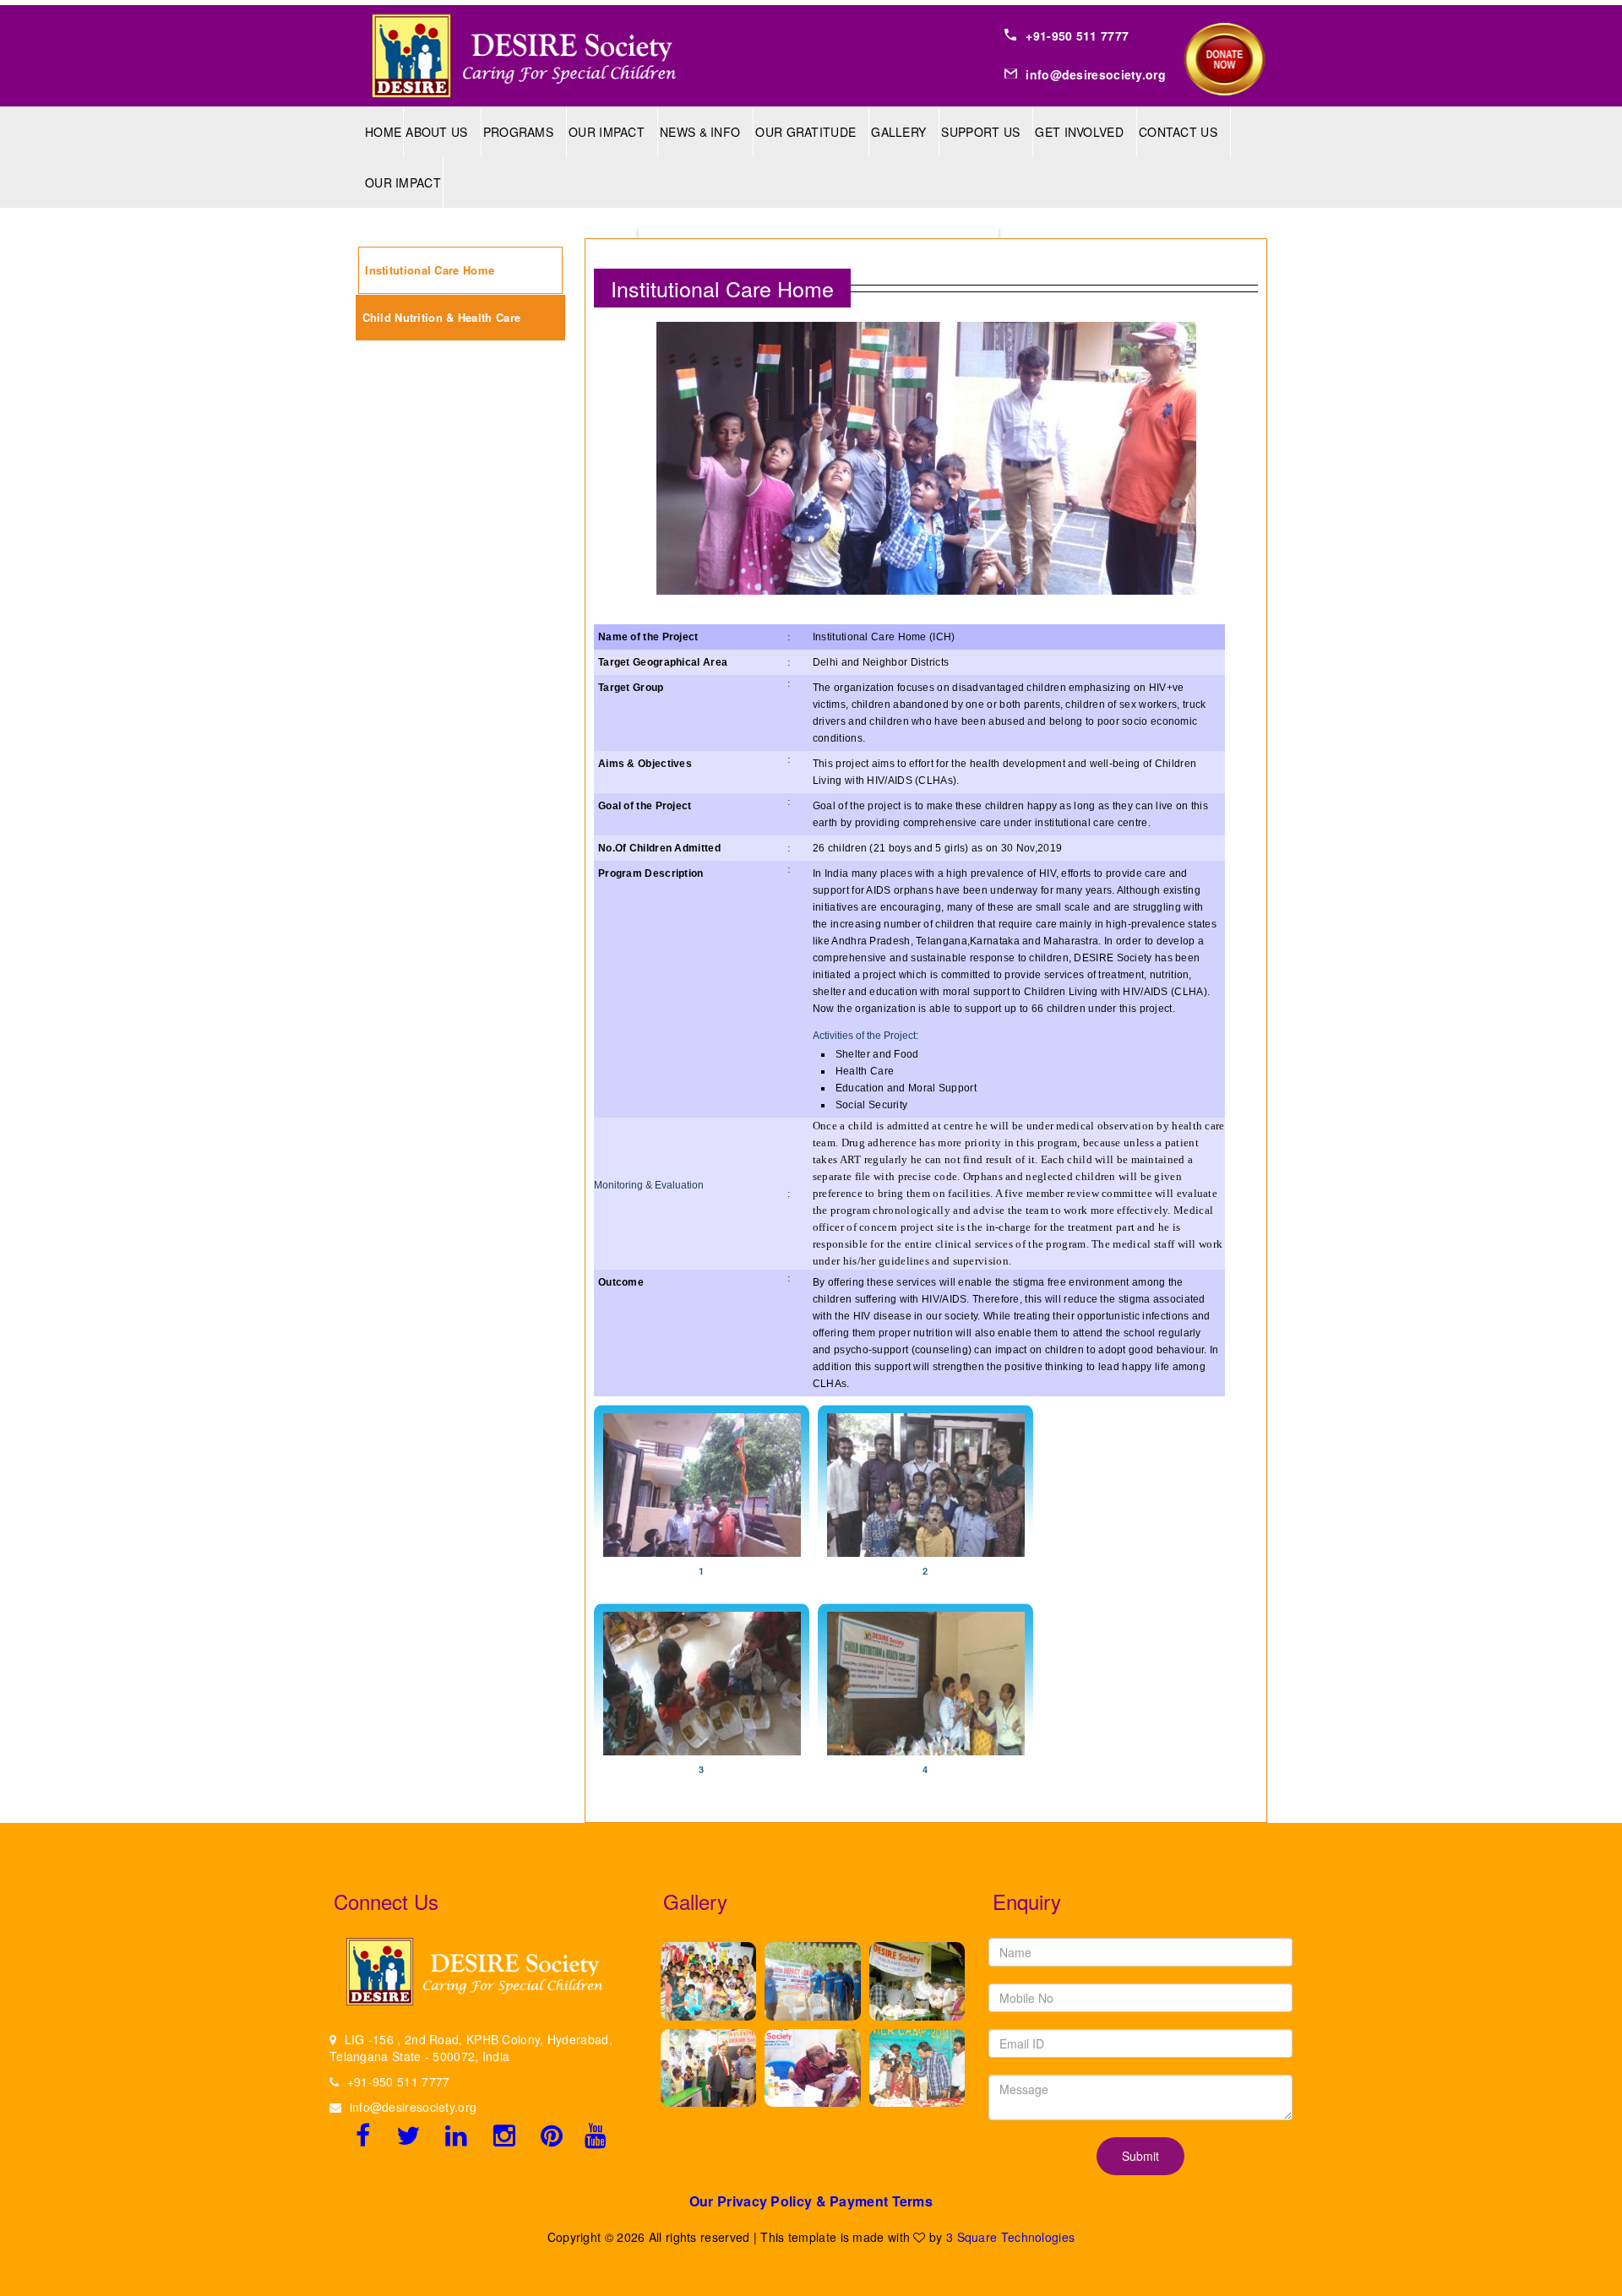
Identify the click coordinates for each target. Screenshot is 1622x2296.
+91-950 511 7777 (399, 2081)
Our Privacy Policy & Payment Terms (811, 2201)
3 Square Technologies (1010, 2237)
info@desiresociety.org (414, 2107)
